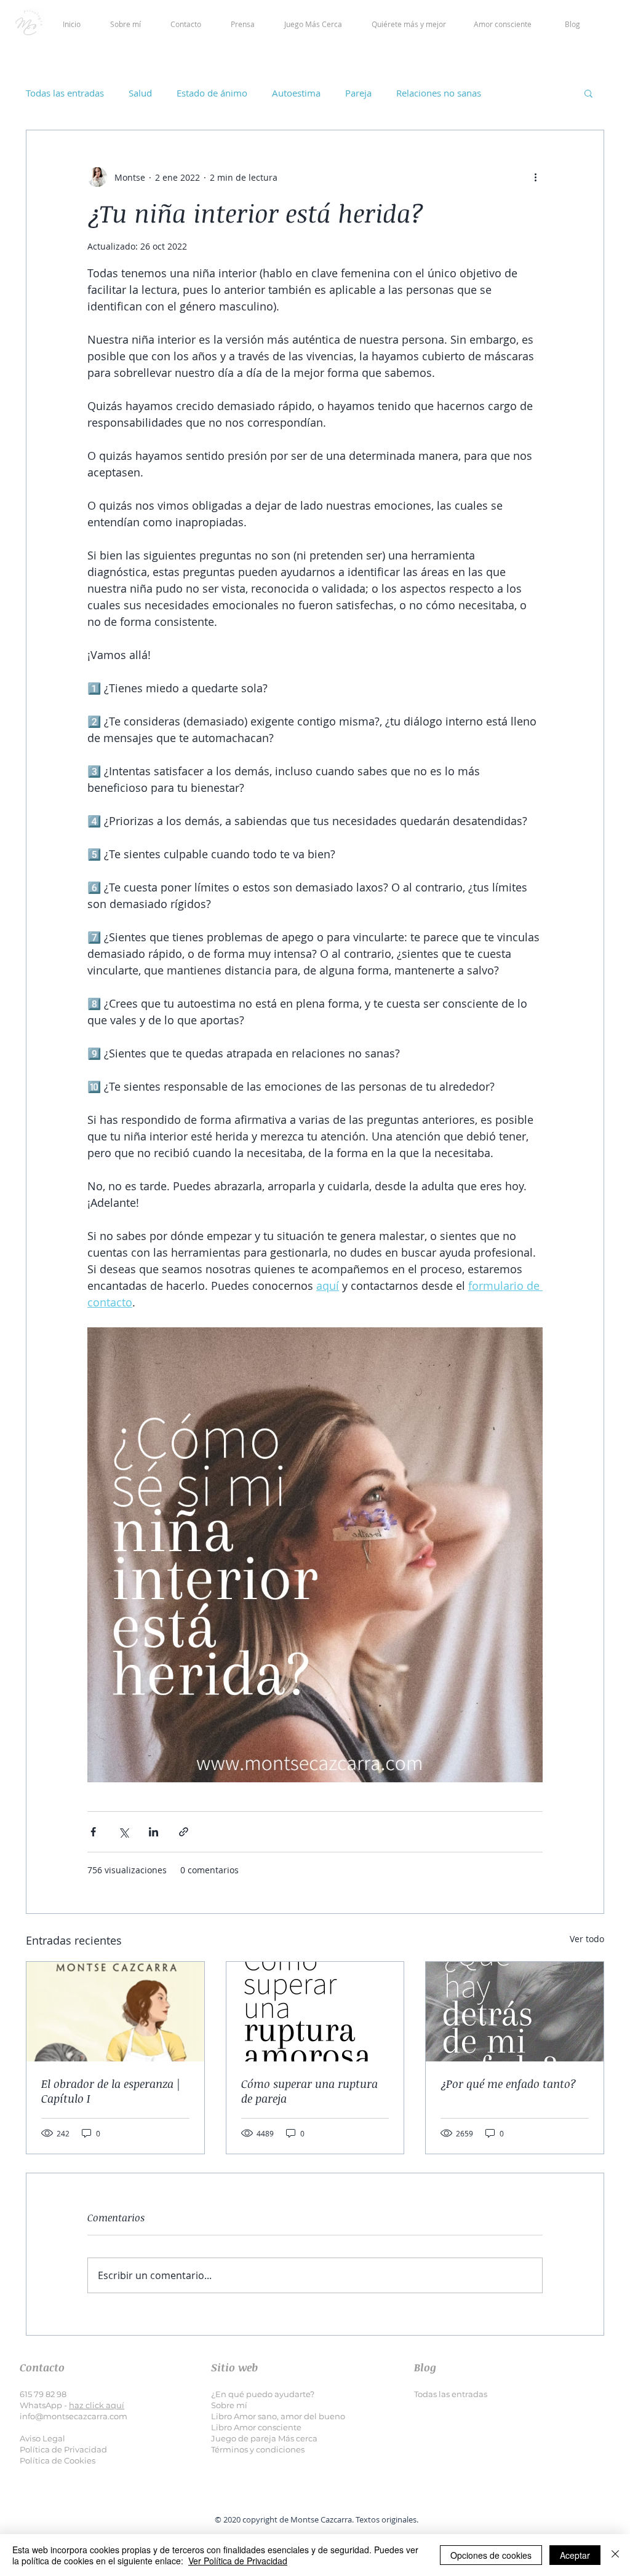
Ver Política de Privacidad (238, 2561)
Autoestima (296, 93)
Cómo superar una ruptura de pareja (309, 2091)
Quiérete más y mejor (409, 24)
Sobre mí (126, 24)
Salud (140, 93)
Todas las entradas (65, 93)
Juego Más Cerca (313, 24)
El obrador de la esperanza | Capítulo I (111, 2091)
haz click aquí (97, 2405)
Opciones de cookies (491, 2555)
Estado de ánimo (212, 93)
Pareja (358, 93)
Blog (572, 24)
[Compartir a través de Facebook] (93, 1832)
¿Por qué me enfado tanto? (508, 2084)
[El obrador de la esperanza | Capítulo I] (115, 2012)
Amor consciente (503, 24)
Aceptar (575, 2555)
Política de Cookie (56, 2460)
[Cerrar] (615, 2555)
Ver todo (587, 1939)
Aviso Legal (42, 2438)
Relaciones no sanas (439, 93)
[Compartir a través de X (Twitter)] (123, 1832)
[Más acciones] (535, 177)
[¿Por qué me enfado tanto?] (515, 2012)
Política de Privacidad (63, 2449)
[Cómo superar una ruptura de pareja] (315, 2012)
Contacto (186, 24)
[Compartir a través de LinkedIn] (154, 1832)
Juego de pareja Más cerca (264, 2438)
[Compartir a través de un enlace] (184, 1832)
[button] (588, 93)
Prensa (243, 24)
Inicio (86, 24)
